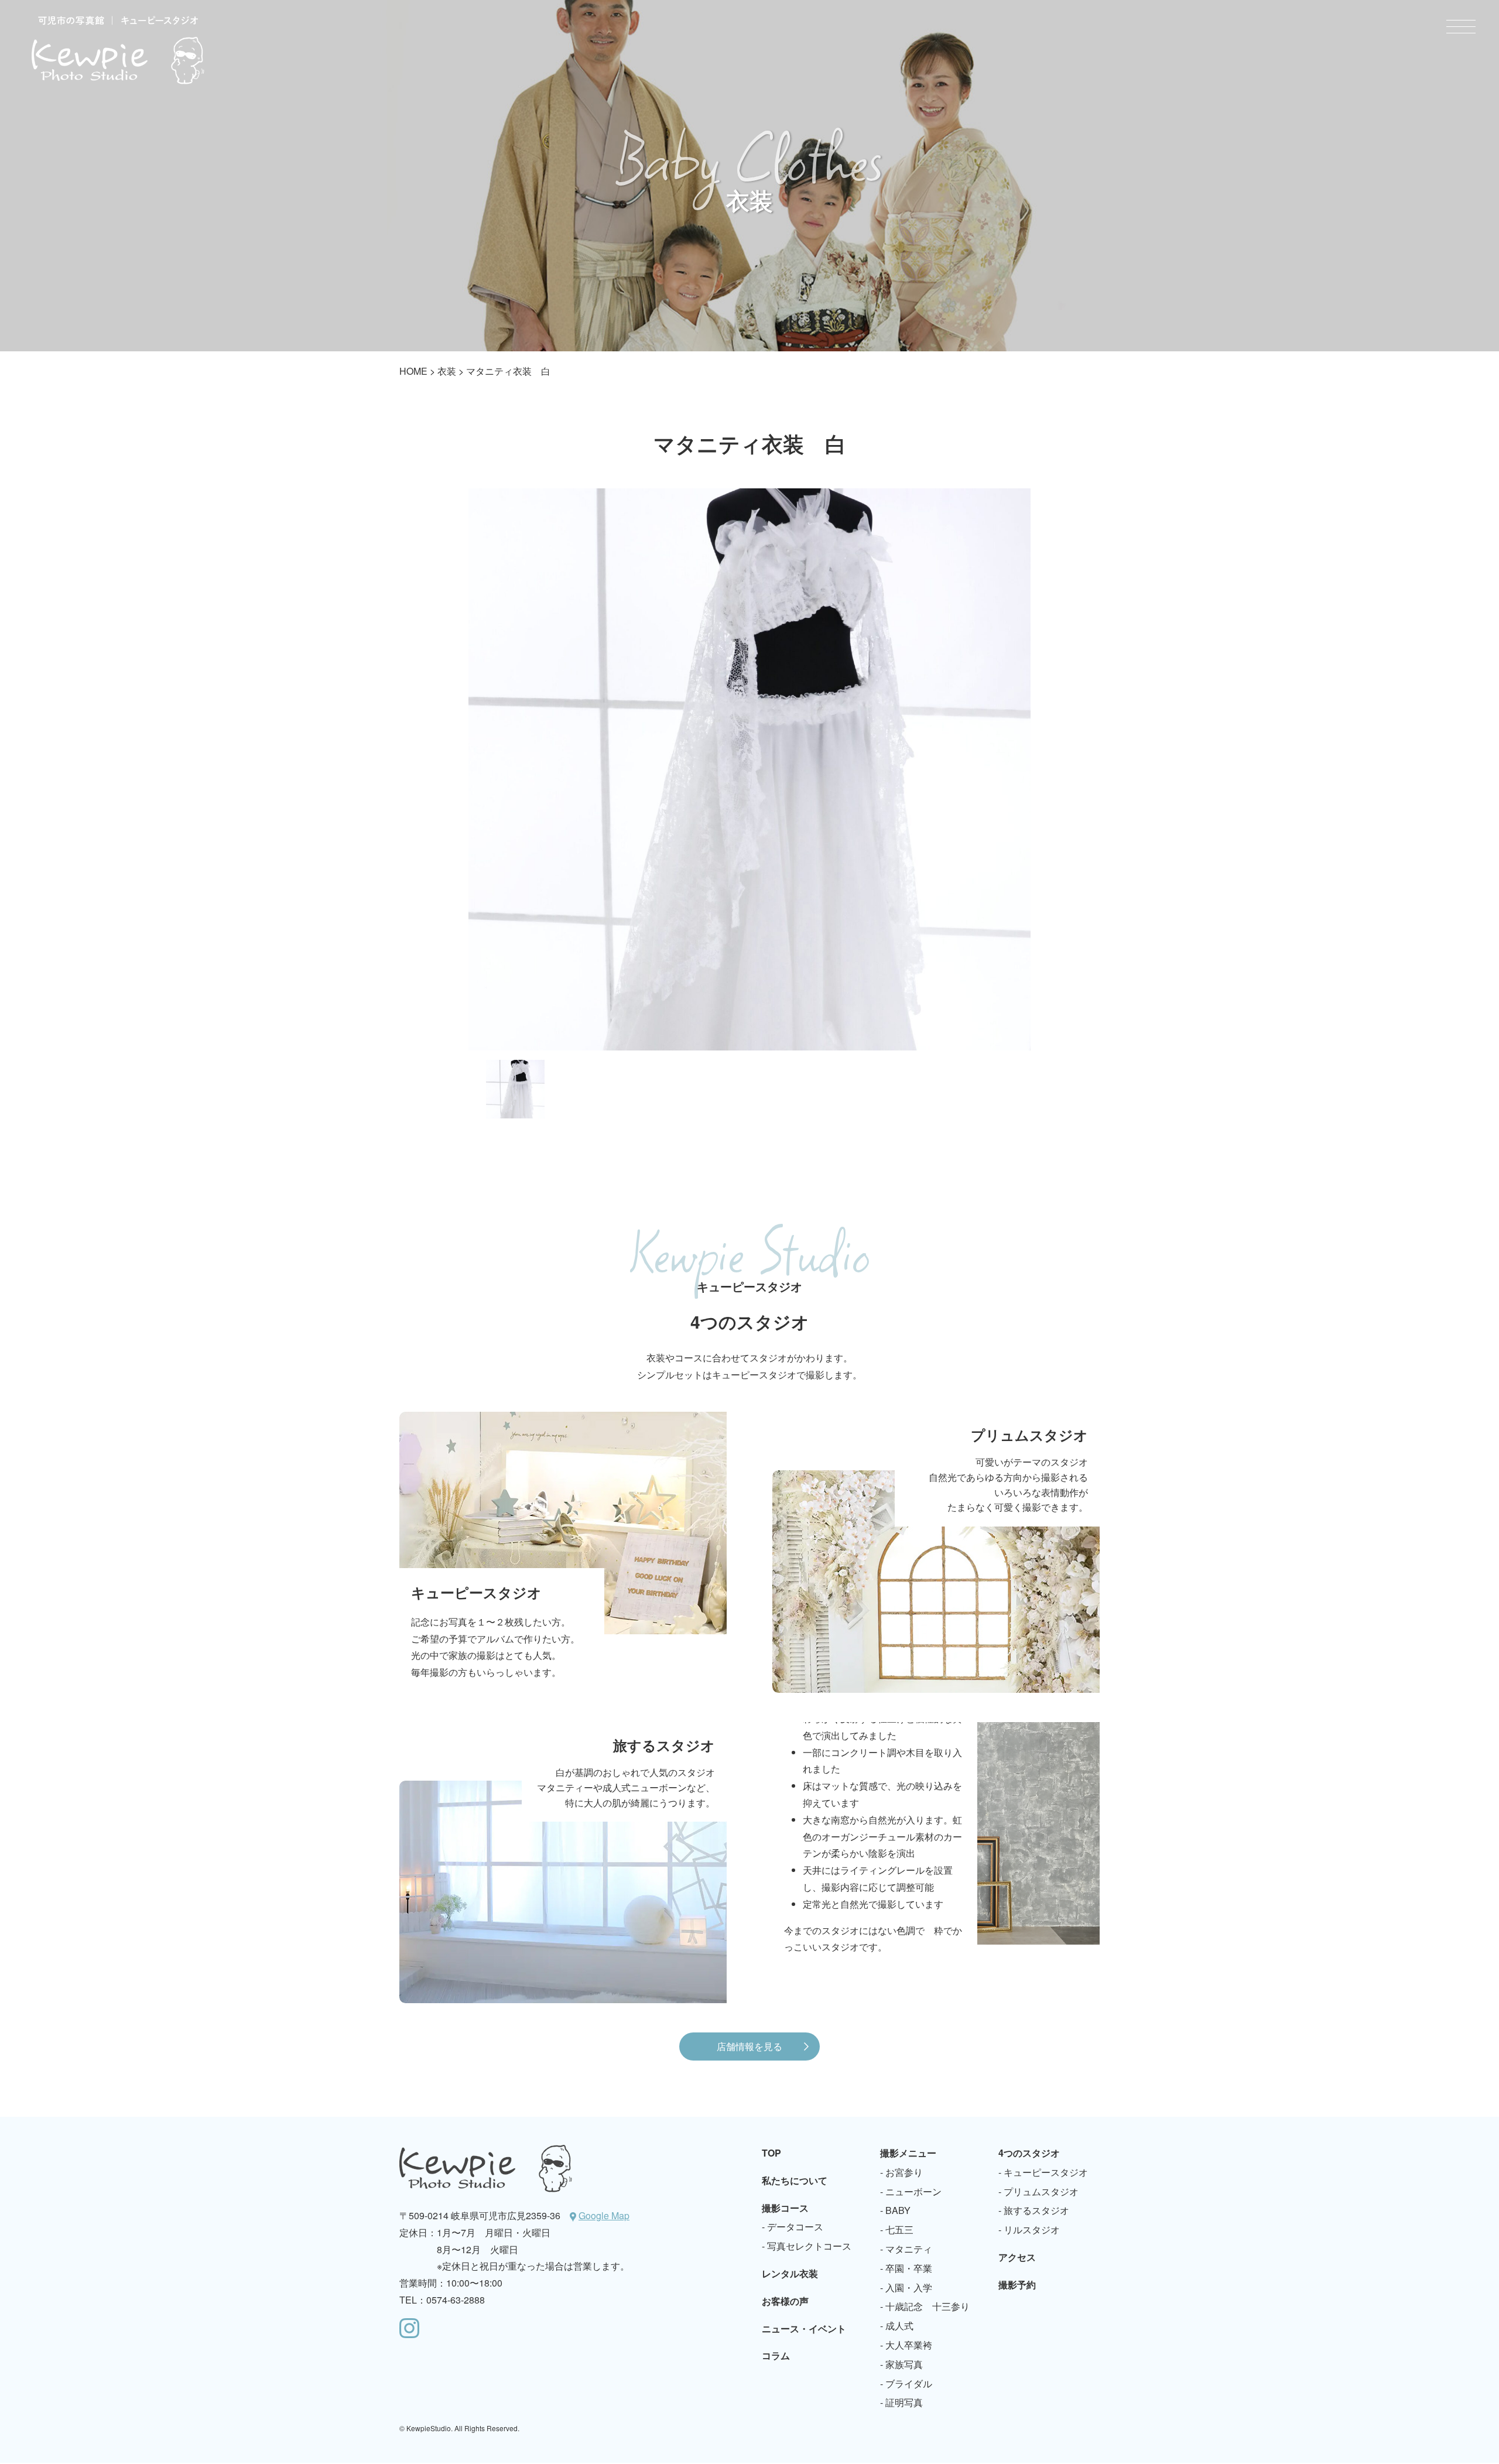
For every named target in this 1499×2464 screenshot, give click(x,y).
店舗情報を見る (749, 2046)
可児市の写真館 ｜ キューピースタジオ (118, 50)
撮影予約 (1017, 2285)
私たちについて (795, 2180)
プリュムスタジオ (1041, 2191)
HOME (413, 371)
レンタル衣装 (790, 2273)
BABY (898, 2210)
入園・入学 (909, 2287)
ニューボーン (913, 2191)
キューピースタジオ (1046, 2172)
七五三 (899, 2229)
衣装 (447, 371)
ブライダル (909, 2383)
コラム (776, 2355)
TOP (771, 2153)
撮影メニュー (908, 2153)
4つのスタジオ (1029, 2153)
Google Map (604, 2215)
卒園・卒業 (909, 2268)
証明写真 (904, 2402)
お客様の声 (785, 2301)
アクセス (1017, 2257)
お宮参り (904, 2172)
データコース (795, 2227)
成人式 (899, 2326)
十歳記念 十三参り (928, 2306)
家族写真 (904, 2364)
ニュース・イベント (804, 2328)
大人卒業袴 (909, 2345)
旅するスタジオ (1036, 2210)
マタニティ (909, 2249)
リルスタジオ (1032, 2229)
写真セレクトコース (809, 2246)
